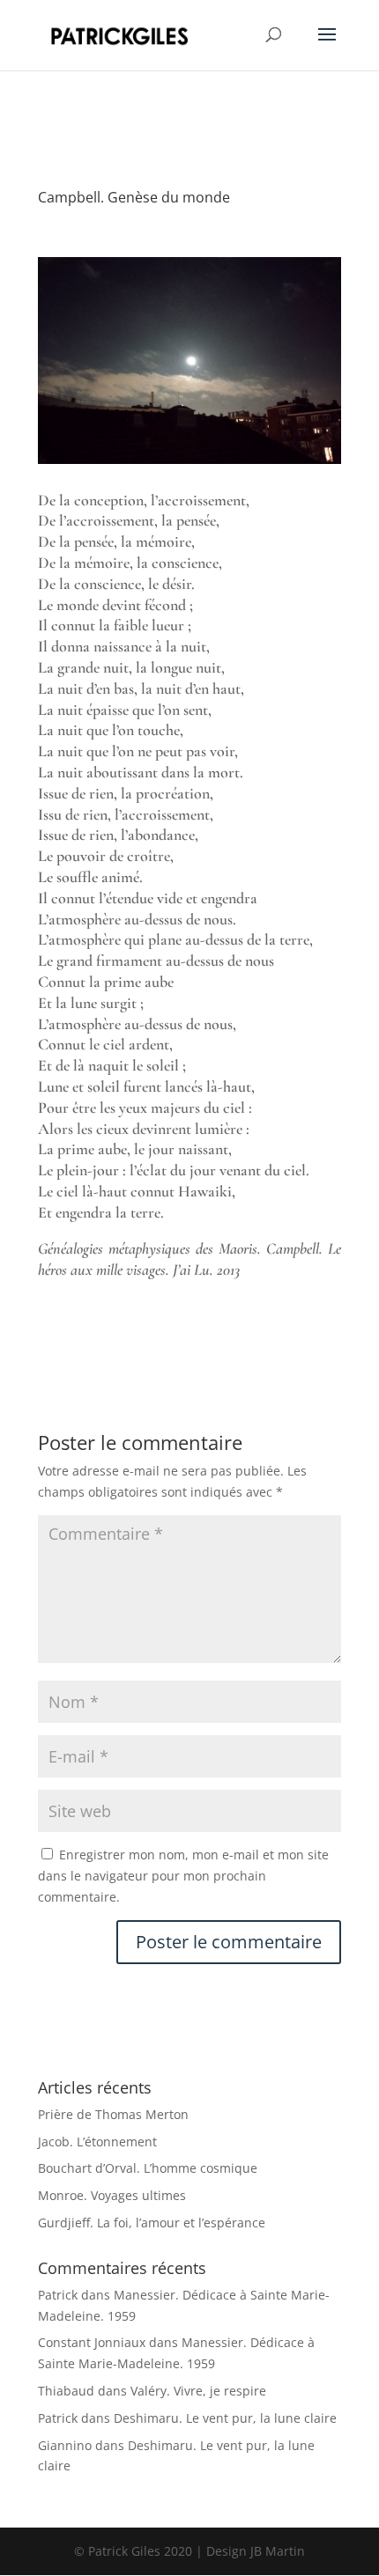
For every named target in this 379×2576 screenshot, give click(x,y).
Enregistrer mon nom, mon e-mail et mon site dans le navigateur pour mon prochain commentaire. (183, 1876)
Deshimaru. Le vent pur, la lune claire (225, 2418)
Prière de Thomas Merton (113, 2114)
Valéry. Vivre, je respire (198, 2391)
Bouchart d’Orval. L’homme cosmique (148, 2168)
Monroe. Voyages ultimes (112, 2195)
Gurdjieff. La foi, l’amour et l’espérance (152, 2223)
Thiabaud (66, 2391)
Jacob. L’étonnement (97, 2142)
